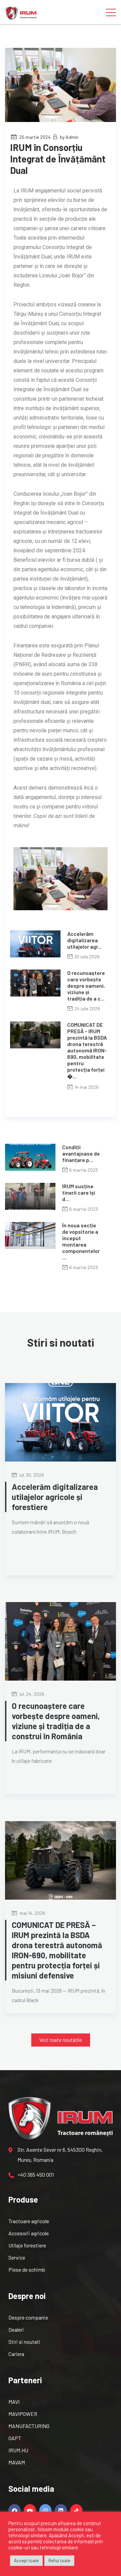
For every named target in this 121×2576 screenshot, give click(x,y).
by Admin (69, 137)
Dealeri (16, 2329)
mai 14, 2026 (32, 1913)
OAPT (15, 2438)
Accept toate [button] (26, 2560)
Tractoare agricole (29, 2221)
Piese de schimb (27, 2270)
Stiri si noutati (24, 2342)
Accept (76, 2535)
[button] (61, 2040)
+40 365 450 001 (36, 2174)
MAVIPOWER (23, 2414)
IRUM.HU (18, 2450)
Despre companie (28, 2317)
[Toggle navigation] (111, 12)
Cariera (16, 2354)
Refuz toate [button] (59, 2560)
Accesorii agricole (29, 2233)
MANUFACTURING (29, 2426)
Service (17, 2257)
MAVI (14, 2402)
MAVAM (17, 2462)
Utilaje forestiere (27, 2245)
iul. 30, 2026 (31, 1475)
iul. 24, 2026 (31, 1694)
